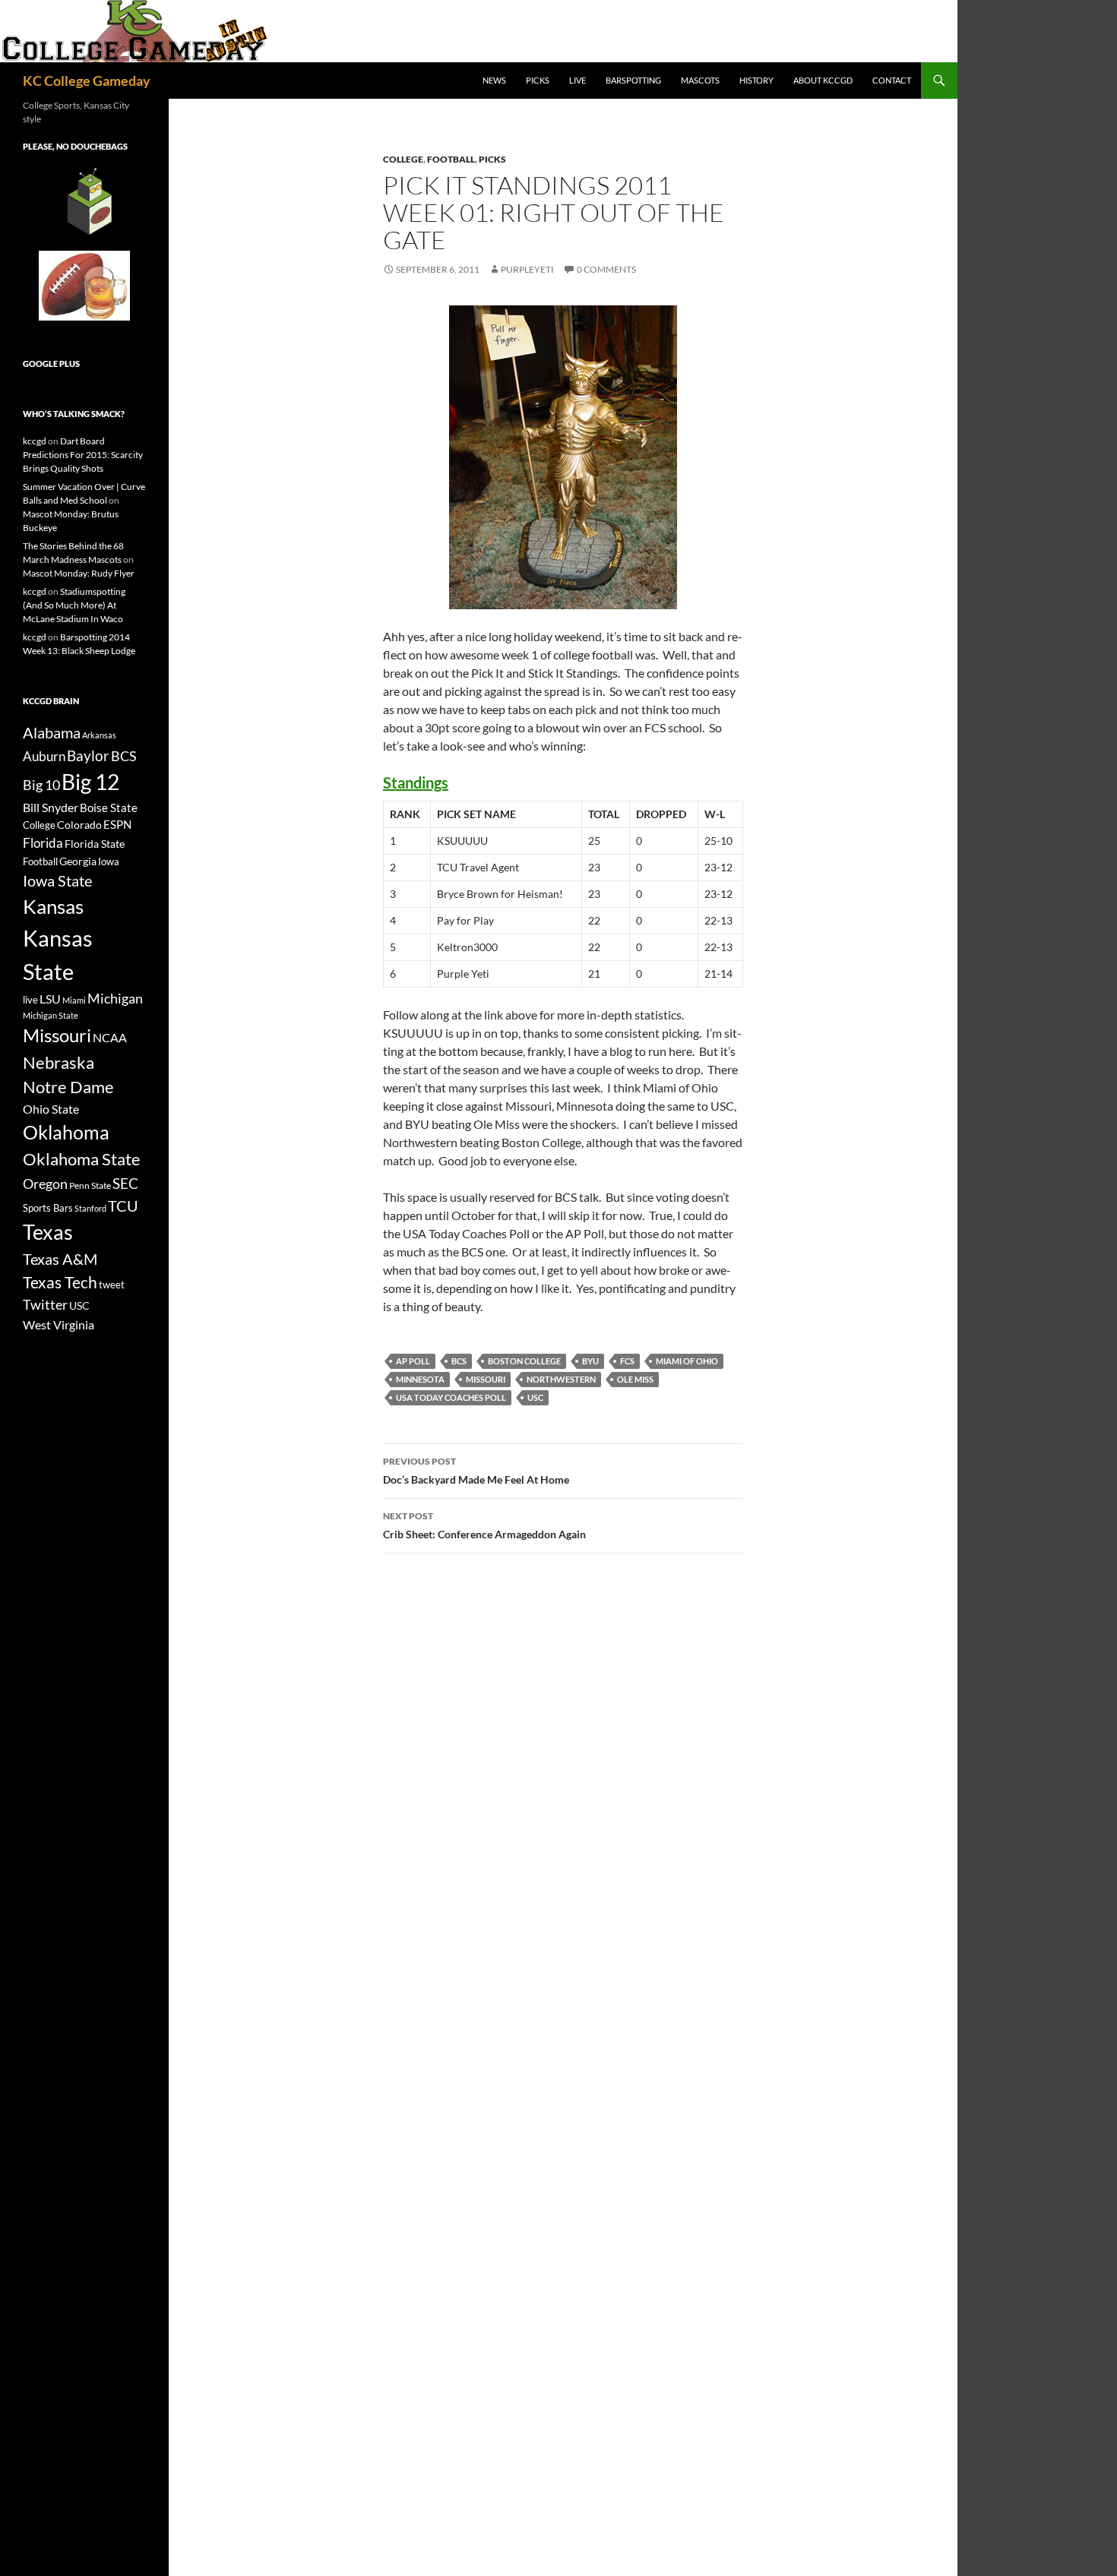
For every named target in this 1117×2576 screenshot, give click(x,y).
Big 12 (90, 782)
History (756, 80)
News (494, 80)
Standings (416, 782)
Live (577, 80)
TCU (123, 1206)
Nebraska (59, 1062)
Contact (892, 80)
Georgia (78, 861)
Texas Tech (60, 1282)
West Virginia (59, 1324)
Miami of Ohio (687, 1361)
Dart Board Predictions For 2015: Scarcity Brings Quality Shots (83, 455)
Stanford (90, 1208)
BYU (590, 1361)
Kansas (53, 906)
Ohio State (51, 1109)
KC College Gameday (87, 81)
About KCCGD (823, 80)
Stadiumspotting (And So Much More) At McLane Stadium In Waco (74, 605)
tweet (112, 1285)
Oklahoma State (82, 1159)
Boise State (109, 808)
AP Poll (413, 1361)
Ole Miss (635, 1379)
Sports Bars (48, 1208)
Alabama (52, 732)
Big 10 (41, 785)
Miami (74, 1000)
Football (451, 159)
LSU (50, 999)
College (403, 159)
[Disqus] (563, 1780)
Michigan (115, 998)
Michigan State (51, 1015)
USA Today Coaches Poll (451, 1397)
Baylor (88, 755)
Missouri (486, 1379)
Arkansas (99, 735)
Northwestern (561, 1379)
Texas (48, 1232)
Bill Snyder (51, 807)
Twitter (45, 1304)
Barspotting (633, 80)
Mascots (700, 80)
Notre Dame (68, 1087)
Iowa (109, 861)
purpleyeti (527, 269)
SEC (125, 1183)
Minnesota (420, 1379)
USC (535, 1397)
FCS (627, 1361)
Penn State (90, 1185)
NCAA (110, 1037)
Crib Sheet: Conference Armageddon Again (484, 1525)
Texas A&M (60, 1259)
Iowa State (57, 880)
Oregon (45, 1184)
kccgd (35, 441)
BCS (459, 1361)
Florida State (95, 844)
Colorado (79, 825)
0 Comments (606, 269)
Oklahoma (66, 1132)
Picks (538, 80)
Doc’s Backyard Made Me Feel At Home (476, 1471)
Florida (43, 843)
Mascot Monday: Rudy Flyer (79, 573)
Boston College (524, 1361)
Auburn (44, 756)
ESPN (117, 825)
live (30, 1000)
